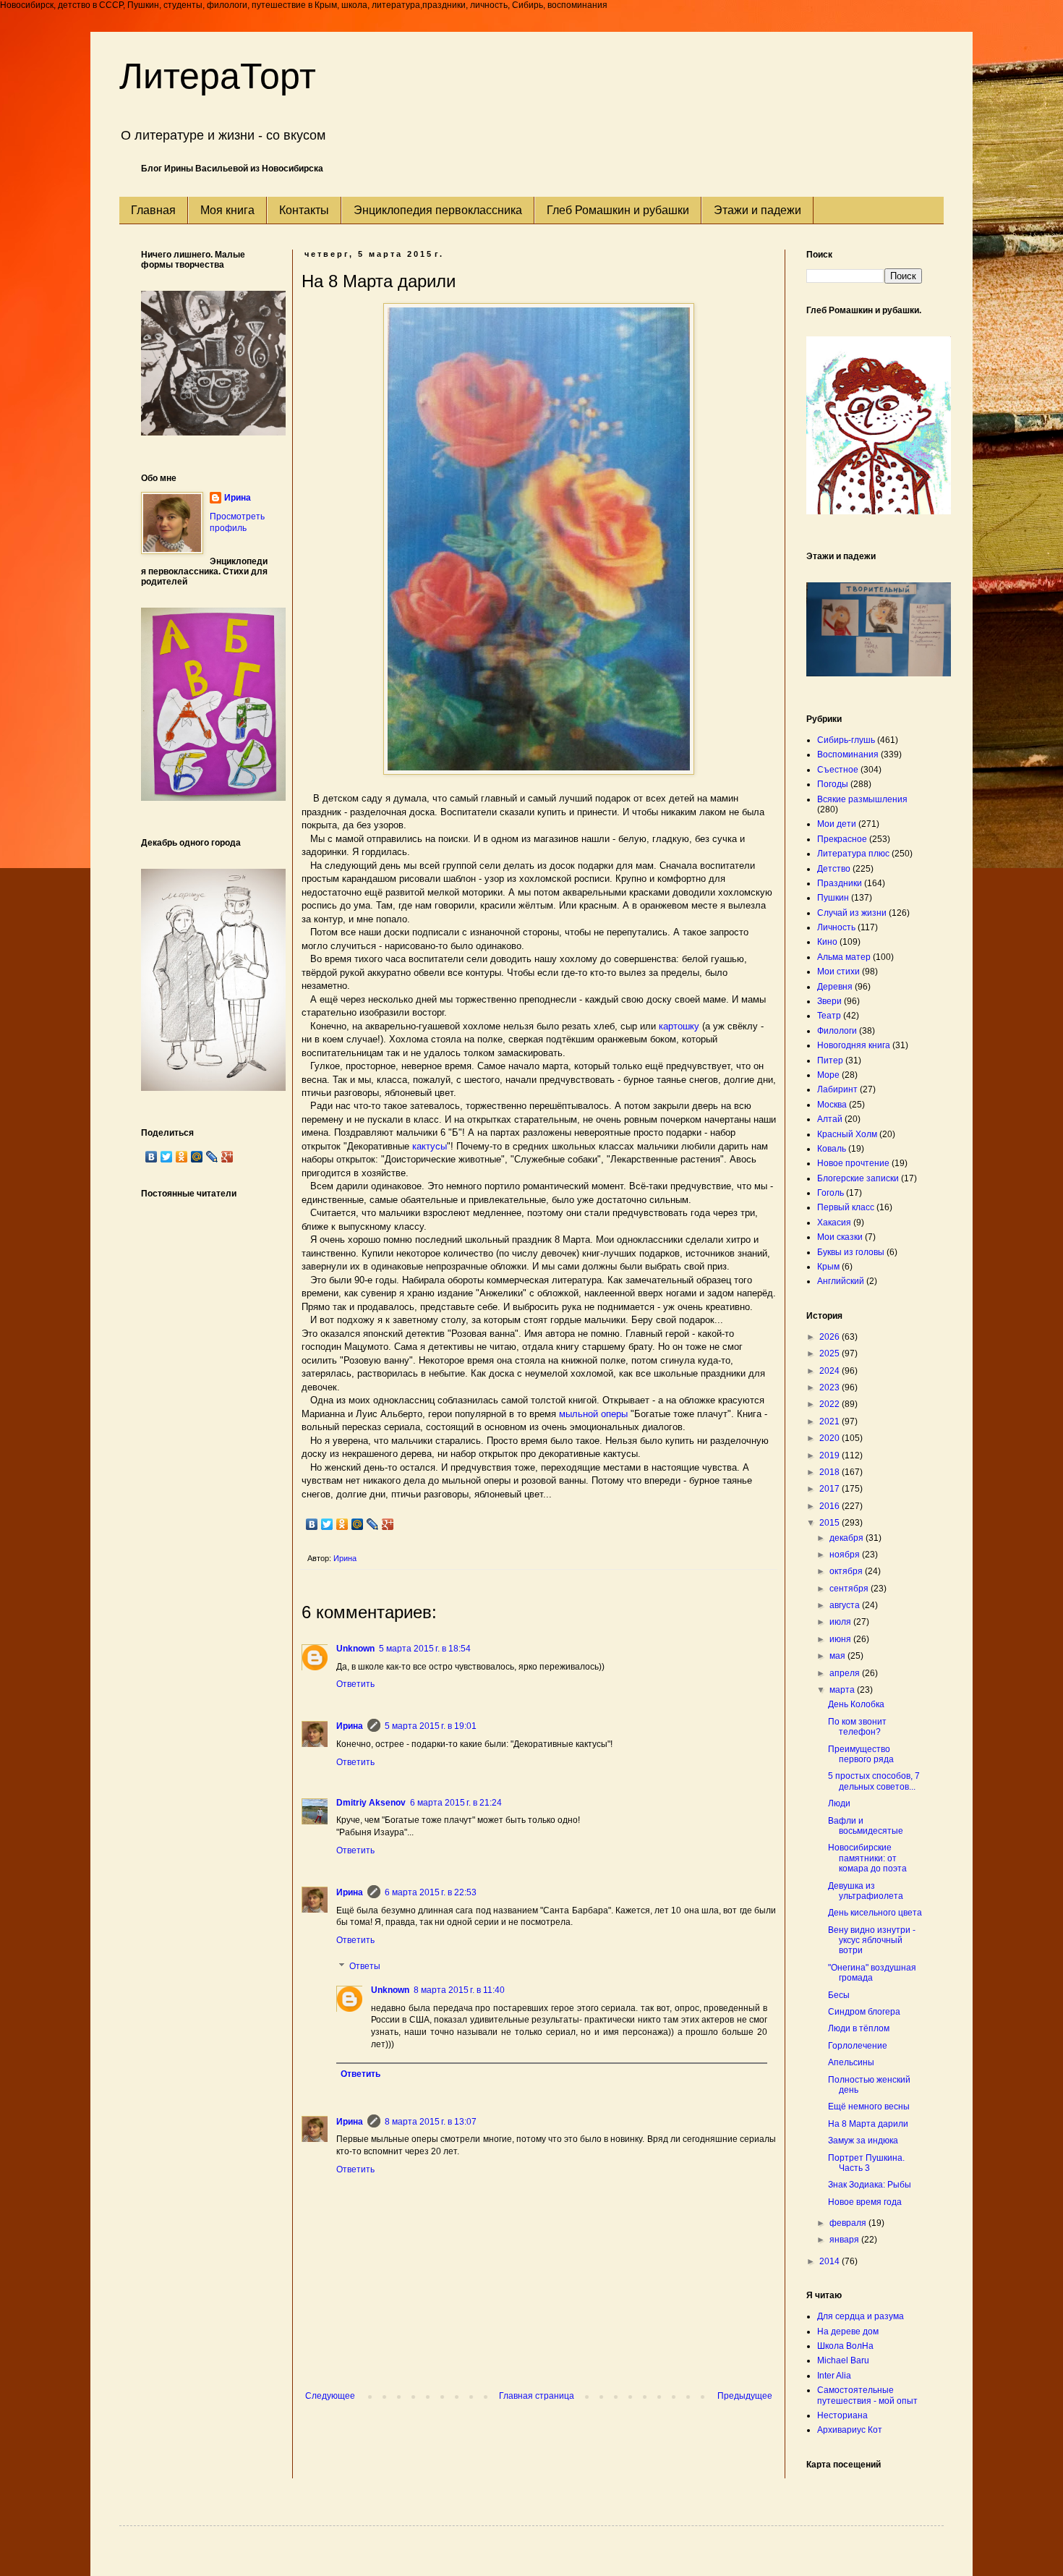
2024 (831, 1371)
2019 (831, 1455)
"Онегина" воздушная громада (872, 1973)
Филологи (837, 1031)
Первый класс (846, 1207)
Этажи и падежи (757, 210)
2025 (831, 1353)
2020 (831, 1438)
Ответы (365, 1966)
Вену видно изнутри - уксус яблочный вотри (872, 1940)
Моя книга (227, 210)
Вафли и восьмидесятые (866, 1826)
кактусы (430, 1146)
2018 (831, 1472)
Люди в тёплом (859, 2028)
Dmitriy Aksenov (371, 1803)
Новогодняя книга (854, 1045)
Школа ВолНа (845, 2346)
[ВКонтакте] (312, 1524)
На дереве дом (848, 2331)
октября (847, 1571)
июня (841, 1639)
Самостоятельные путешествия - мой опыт (867, 2395)
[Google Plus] (388, 1524)
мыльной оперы (593, 1414)
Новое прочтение (853, 1163)
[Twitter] (327, 1524)
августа (846, 1605)
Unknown (355, 1649)
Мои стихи (838, 972)
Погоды (833, 784)
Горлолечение (858, 2046)
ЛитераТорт (218, 76)
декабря (848, 1538)
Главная (153, 210)
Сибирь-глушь (846, 740)
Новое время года (865, 2202)
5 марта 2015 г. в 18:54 (425, 1649)
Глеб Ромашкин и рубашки (618, 210)
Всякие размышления (862, 799)
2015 (831, 1523)
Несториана (842, 2415)
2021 (831, 1421)
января (845, 2240)
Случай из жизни (852, 913)
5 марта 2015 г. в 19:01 (431, 1726)
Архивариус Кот (850, 2430)
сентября (850, 1589)
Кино (827, 942)
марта (843, 1690)
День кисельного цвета (875, 1913)
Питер (830, 1060)
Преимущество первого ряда (861, 1754)
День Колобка (856, 1704)
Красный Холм (847, 1134)
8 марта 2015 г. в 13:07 (431, 2122)
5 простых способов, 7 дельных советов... (874, 1781)
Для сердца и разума (861, 2316)
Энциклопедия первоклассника (438, 210)
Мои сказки (840, 1237)
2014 (831, 2261)
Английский (841, 1281)
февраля (849, 2223)
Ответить (355, 1684)
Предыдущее (745, 2396)
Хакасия (834, 1223)
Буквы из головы (851, 1252)
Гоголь (831, 1193)
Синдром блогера (864, 2012)
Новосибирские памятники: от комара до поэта (867, 1858)
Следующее (330, 2396)
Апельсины (851, 2062)
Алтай (830, 1119)
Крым (828, 1267)
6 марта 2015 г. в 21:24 (456, 1803)
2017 (831, 1489)
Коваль (832, 1149)
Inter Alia (834, 2376)
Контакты (304, 210)
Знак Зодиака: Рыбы (870, 2185)
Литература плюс (853, 854)
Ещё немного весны (869, 2107)
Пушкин (833, 898)
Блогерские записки (858, 1178)
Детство (834, 869)
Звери (829, 1001)
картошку (679, 1026)
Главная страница (537, 2396)
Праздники (840, 883)
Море (828, 1075)
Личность (836, 927)
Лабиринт (837, 1089)
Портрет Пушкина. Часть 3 (866, 2163)
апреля (846, 1673)
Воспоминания (848, 754)
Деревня (835, 987)
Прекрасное (842, 839)
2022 (831, 1404)
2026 (831, 1337)
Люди (839, 1803)
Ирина (350, 1726)
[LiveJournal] (373, 1524)
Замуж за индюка (863, 2141)
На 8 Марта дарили (868, 2124)
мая (838, 1656)
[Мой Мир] (358, 1524)
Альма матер (844, 957)
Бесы (839, 1995)
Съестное (838, 770)
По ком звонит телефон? (857, 1727)
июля (841, 1622)
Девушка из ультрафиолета (866, 1891)
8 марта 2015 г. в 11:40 (459, 1990)
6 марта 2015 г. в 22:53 (431, 1892)
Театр (829, 1016)
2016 (831, 1506)
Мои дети (837, 824)
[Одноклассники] (342, 1524)
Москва (832, 1105)
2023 (831, 1387)
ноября (846, 1555)
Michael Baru (843, 2360)
